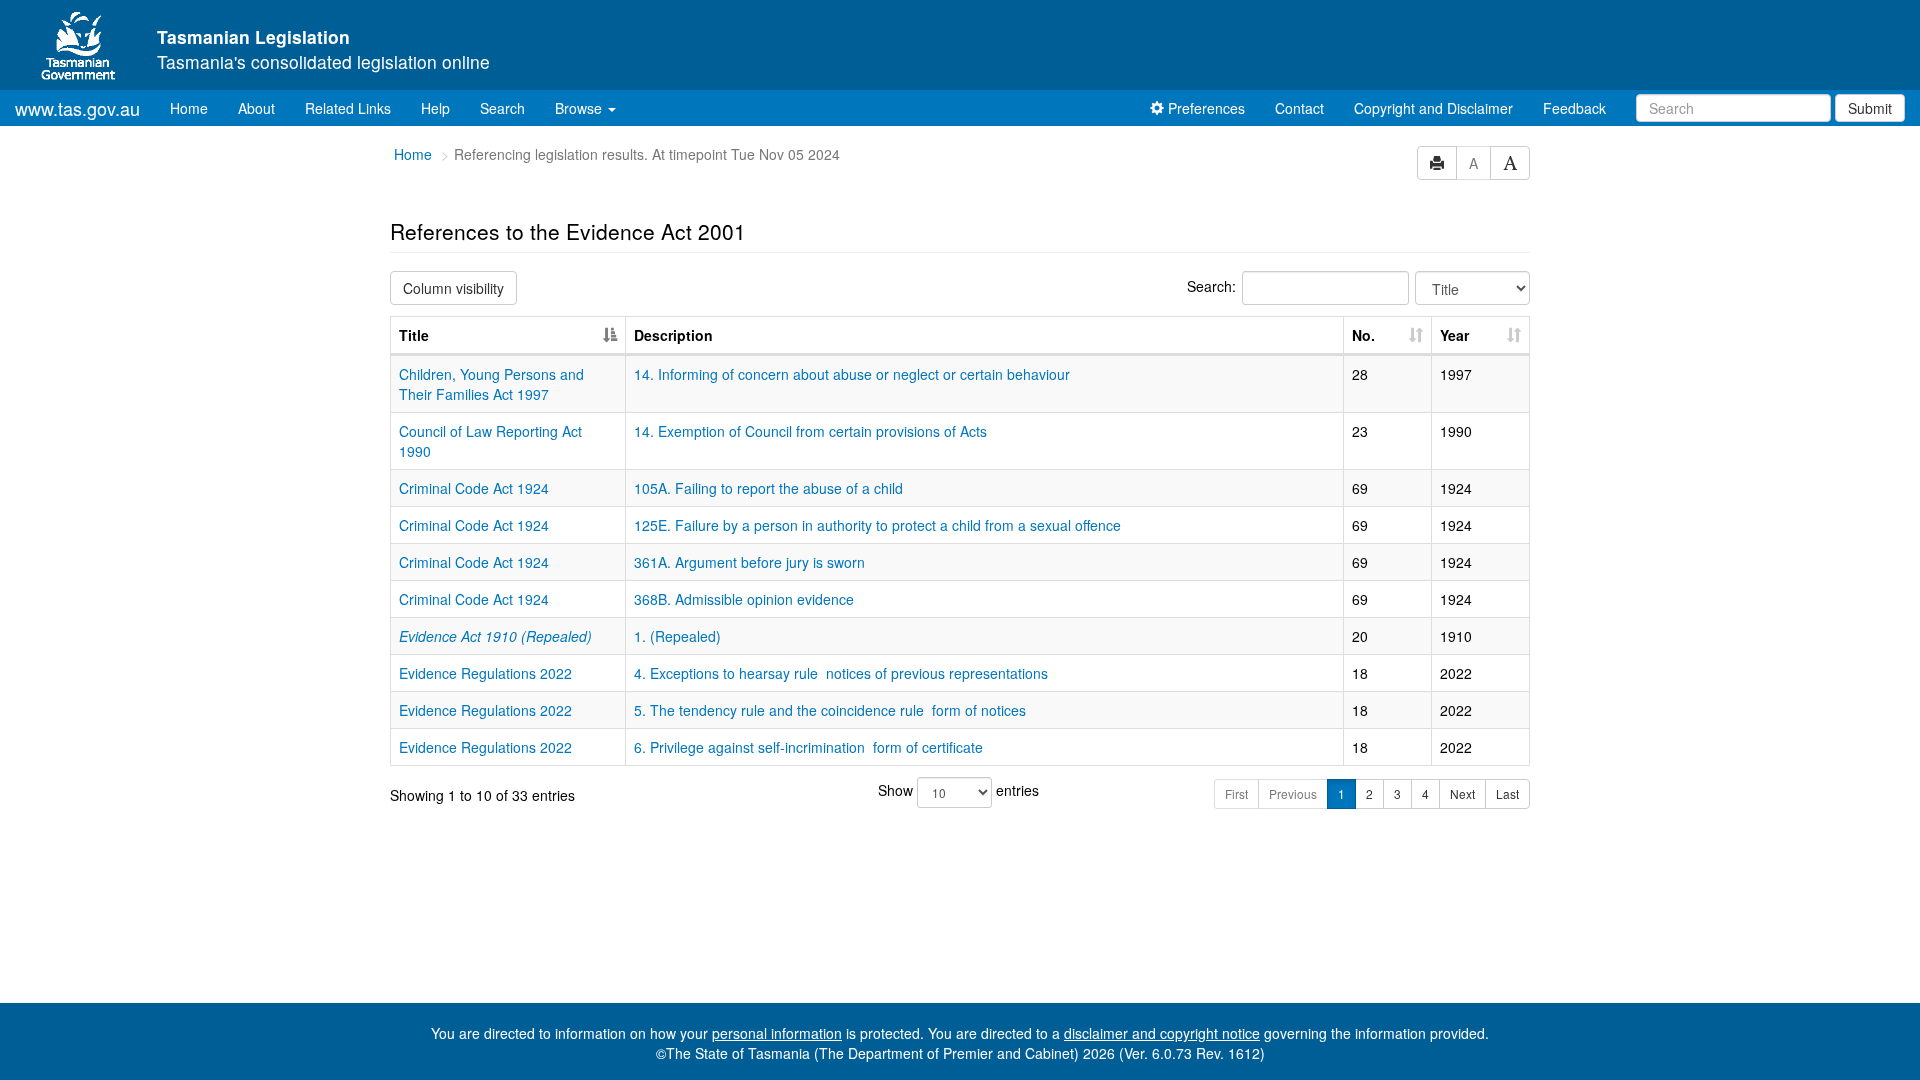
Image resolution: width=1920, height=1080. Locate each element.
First (1236, 793)
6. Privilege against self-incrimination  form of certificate (808, 747)
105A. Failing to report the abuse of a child (768, 488)
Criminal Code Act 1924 (474, 488)
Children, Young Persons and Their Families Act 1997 (491, 384)
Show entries (958, 790)
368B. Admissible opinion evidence (744, 599)
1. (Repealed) (677, 636)
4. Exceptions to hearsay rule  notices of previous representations (841, 673)
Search (502, 108)
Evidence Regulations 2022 (485, 673)
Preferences (1204, 108)
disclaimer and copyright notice (1162, 1033)
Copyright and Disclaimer (1433, 108)
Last (1507, 793)
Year (1454, 335)
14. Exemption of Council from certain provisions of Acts (810, 431)
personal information (777, 1033)
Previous (1293, 793)
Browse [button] (580, 108)
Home (196, 107)
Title (414, 335)
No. (1363, 335)
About (256, 108)
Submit (1870, 108)
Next (1462, 793)
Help (435, 108)
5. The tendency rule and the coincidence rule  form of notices (830, 710)
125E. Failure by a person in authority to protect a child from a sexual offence (877, 525)
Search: (1211, 286)
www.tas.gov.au (77, 108)
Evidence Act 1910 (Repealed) (495, 636)
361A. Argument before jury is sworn (749, 562)
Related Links (348, 108)
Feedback (1574, 108)
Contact (1299, 108)
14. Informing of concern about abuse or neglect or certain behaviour (852, 374)
